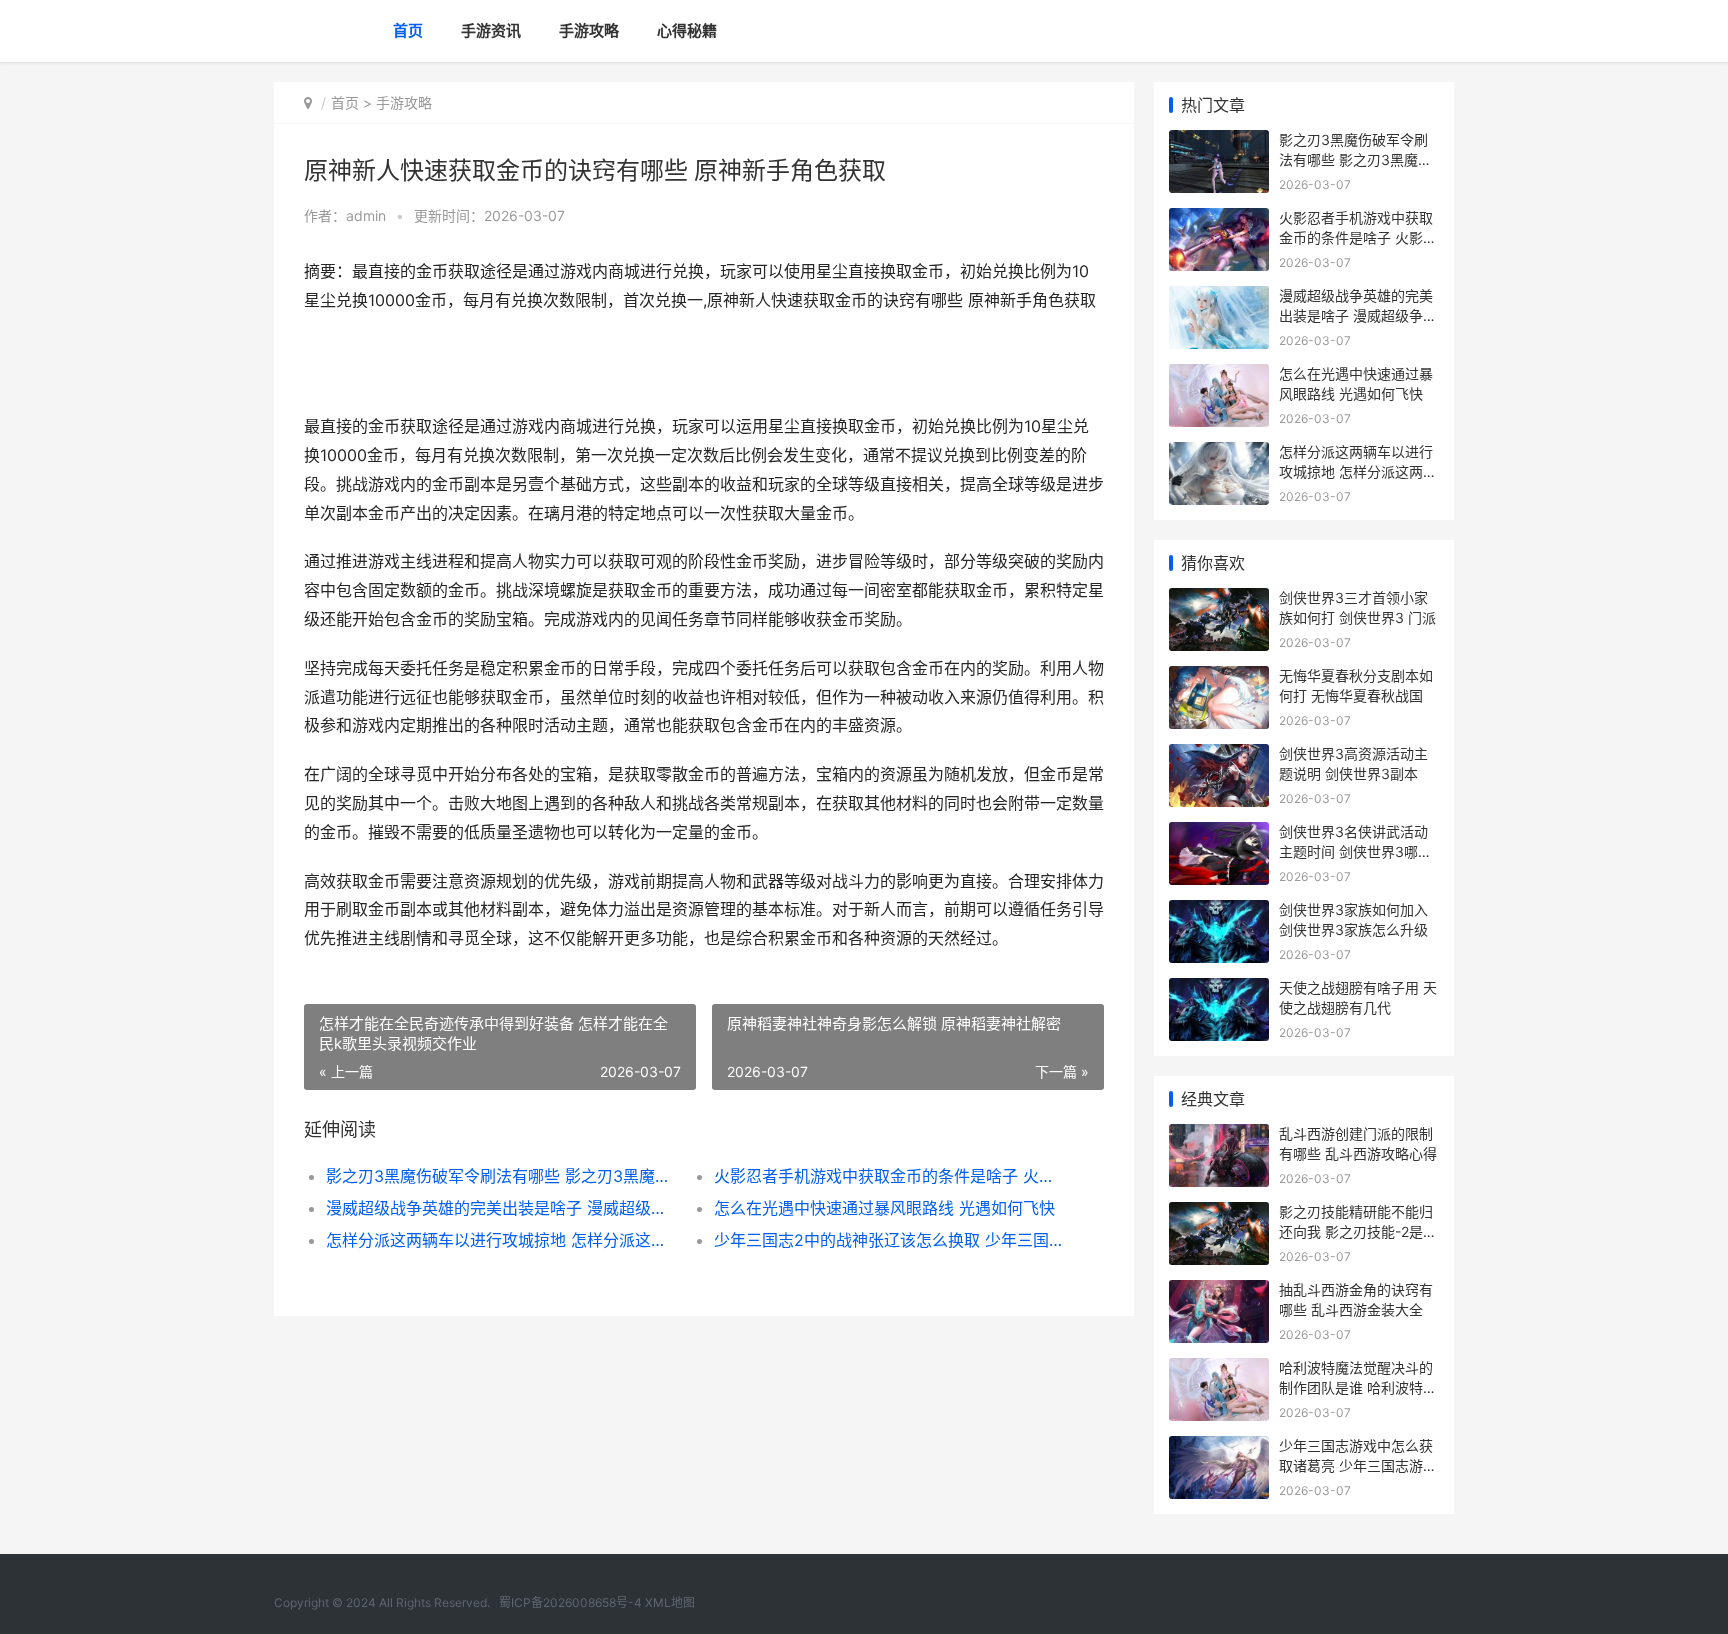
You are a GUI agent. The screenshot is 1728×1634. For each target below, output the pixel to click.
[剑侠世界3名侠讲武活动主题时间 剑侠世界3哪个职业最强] (1219, 834)
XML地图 (670, 1602)
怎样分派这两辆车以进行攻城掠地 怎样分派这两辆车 (500, 1240)
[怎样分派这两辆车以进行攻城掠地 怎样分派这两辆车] (1219, 454)
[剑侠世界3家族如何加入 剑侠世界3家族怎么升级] (1219, 912)
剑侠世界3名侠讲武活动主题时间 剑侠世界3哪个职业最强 (1355, 851)
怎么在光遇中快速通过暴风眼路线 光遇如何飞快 (884, 1208)
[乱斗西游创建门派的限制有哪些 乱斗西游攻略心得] (1219, 1136)
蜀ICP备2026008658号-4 (570, 1602)
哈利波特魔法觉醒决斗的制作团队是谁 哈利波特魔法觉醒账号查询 (1358, 1387)
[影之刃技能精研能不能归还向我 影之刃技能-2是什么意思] (1219, 1214)
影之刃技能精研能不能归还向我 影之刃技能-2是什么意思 (1358, 1231)
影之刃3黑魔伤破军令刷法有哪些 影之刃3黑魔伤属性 (500, 1176)
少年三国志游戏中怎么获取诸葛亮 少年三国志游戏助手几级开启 (1358, 1465)
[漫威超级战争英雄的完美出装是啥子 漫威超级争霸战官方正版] (1219, 298)
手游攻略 (589, 30)
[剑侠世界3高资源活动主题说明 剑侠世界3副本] (1219, 756)
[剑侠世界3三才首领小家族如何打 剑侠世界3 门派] (1219, 600)
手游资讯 (491, 30)
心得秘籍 (687, 30)
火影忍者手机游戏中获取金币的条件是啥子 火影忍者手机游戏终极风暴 (888, 1176)
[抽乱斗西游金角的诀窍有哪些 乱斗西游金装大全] (1219, 1292)
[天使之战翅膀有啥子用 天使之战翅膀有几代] (1219, 990)
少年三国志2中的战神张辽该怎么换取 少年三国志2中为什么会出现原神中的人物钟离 (888, 1240)
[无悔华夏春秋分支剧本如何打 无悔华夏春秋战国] (1219, 678)
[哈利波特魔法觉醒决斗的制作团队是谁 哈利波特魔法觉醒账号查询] (1219, 1370)
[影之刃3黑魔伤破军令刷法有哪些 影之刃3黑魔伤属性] (1219, 142)
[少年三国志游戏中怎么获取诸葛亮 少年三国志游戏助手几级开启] (1219, 1448)
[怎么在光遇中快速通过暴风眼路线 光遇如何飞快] (1219, 376)
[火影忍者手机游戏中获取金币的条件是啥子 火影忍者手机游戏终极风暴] (1219, 220)
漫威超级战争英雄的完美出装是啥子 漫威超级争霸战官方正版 (500, 1208)
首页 (408, 30)
